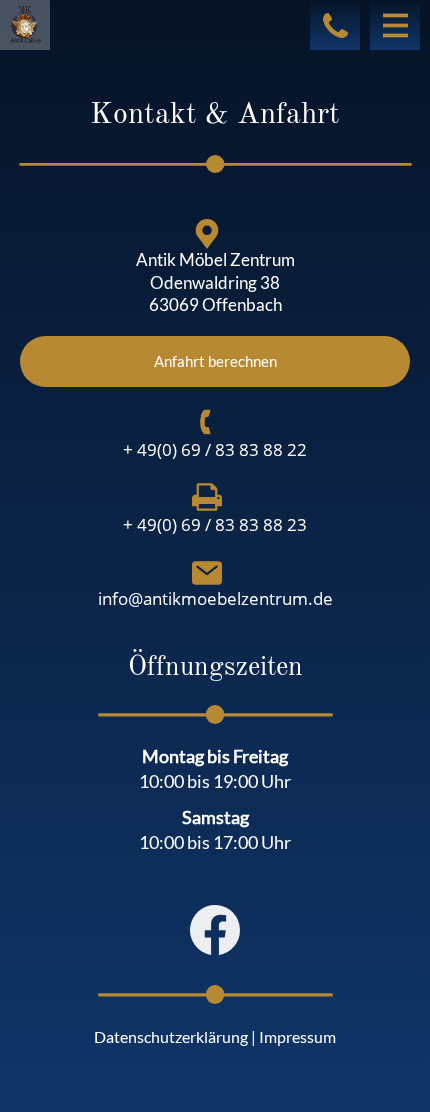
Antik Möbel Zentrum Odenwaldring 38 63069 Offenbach (215, 281)
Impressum (297, 1036)
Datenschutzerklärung (171, 1036)
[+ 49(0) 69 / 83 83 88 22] (207, 422)
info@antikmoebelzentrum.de (215, 598)
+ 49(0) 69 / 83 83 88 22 (215, 449)
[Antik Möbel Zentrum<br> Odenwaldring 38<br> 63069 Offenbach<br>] (207, 234)
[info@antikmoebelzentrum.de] (207, 573)
